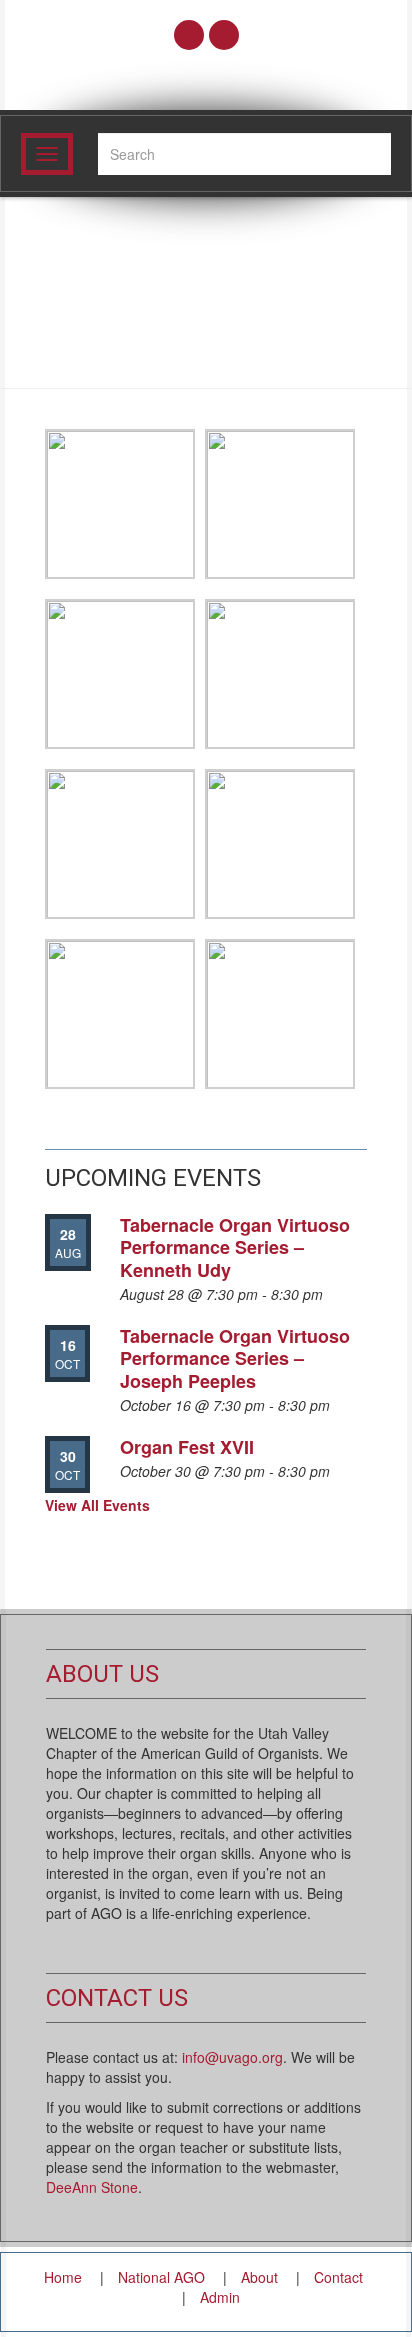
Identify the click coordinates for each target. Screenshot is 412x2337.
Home (63, 2277)
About (259, 2277)
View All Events (97, 1505)
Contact (338, 2277)
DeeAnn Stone (92, 2187)
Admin (220, 2297)
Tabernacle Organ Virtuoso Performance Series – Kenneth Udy (235, 1247)
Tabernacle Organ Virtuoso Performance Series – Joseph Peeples (235, 1358)
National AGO (161, 2277)
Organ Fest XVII (187, 1447)
